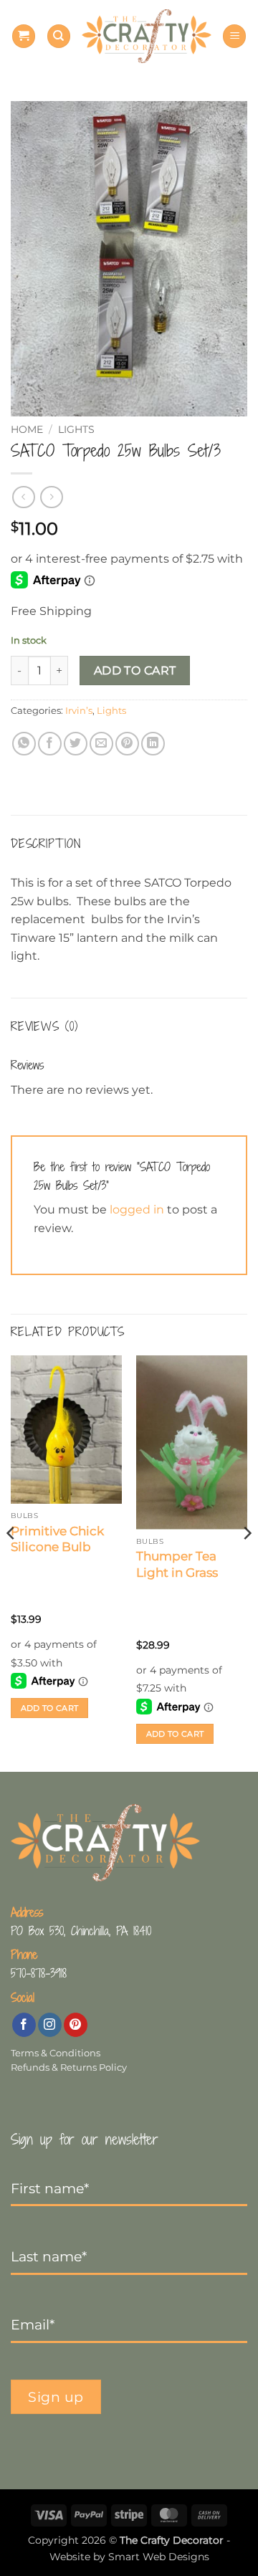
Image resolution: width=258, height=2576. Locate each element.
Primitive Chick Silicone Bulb (57, 1539)
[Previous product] (51, 497)
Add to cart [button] (50, 1708)
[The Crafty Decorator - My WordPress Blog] (147, 36)
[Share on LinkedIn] (153, 744)
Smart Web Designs (159, 2557)
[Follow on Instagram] (50, 2025)
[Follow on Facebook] (24, 2025)
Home (27, 429)
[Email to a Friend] (101, 744)
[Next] (247, 1562)
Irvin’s (79, 711)
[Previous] (11, 1562)
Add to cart (135, 671)
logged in (137, 1210)
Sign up (56, 2397)
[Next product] (23, 497)
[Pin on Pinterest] (127, 744)
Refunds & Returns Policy (69, 2067)
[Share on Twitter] (76, 744)
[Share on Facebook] (50, 744)
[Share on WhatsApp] (24, 744)
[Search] (59, 36)
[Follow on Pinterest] (76, 2025)
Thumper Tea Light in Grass (177, 1564)
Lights (76, 429)
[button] (24, 36)
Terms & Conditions (56, 2053)
